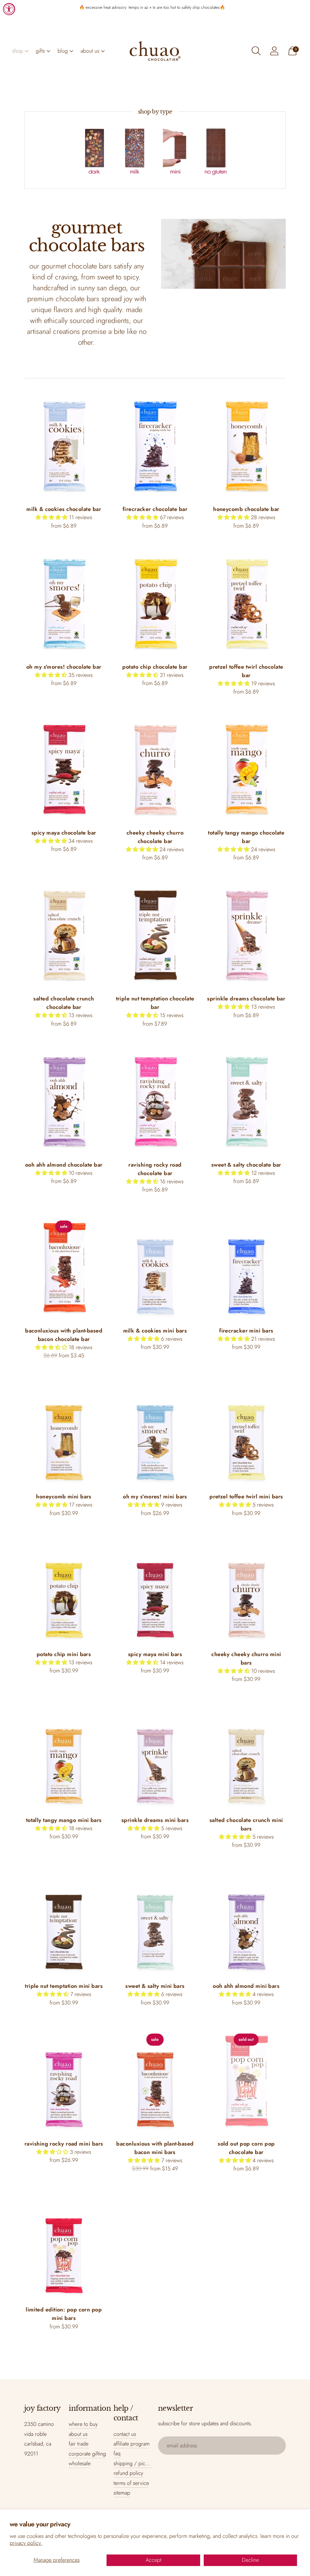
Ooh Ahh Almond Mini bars (246, 1986)
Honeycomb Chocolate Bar (246, 509)
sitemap (122, 2493)
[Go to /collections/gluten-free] (216, 150)
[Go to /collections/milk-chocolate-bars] (135, 150)
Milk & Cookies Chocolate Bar (64, 509)
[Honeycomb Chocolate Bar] (246, 443)
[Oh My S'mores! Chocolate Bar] (64, 601)
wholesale (80, 2463)
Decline (250, 2560)
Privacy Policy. (26, 2543)
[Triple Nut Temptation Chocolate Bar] (155, 933)
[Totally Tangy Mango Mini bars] (64, 1754)
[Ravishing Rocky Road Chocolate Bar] (155, 1099)
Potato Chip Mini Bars (64, 1654)
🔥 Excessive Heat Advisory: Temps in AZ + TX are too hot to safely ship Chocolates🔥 (152, 7)
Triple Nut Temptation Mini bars (64, 1986)
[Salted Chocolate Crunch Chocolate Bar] (64, 933)
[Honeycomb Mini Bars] (64, 1431)
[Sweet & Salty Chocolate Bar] (246, 1099)
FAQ (117, 2453)
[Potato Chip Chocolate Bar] (155, 601)
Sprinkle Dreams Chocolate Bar (246, 999)
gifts (40, 51)
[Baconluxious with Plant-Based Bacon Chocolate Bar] (64, 1265)
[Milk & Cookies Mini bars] (155, 1265)
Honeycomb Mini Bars (64, 1497)
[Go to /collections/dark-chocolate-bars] (94, 150)
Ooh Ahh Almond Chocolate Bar (64, 1165)
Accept (153, 2560)
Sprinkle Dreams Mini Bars (155, 1820)
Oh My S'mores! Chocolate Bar (64, 667)
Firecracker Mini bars (246, 1331)
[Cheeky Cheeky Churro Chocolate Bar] (155, 767)
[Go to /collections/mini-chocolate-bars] (175, 150)
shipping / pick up (134, 2463)
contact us (125, 2434)
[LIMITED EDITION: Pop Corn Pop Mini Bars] (64, 2244)
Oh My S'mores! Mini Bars (155, 1497)
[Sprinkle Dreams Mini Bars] (155, 1754)
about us (90, 51)
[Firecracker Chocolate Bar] (155, 443)
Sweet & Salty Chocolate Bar (246, 1165)
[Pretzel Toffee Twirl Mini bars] (246, 1431)
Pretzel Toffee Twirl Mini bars (246, 1497)
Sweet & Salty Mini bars (155, 1986)
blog (63, 51)
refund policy (128, 2473)
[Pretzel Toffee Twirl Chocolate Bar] (246, 601)
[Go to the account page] (274, 51)
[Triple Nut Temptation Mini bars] (64, 1920)
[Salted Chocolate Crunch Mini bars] (246, 1754)
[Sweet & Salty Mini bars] (155, 1920)
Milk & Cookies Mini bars (155, 1331)
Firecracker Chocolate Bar (155, 509)
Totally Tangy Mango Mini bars (64, 1820)
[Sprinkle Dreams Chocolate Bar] (246, 933)
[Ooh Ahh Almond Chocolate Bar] (64, 1099)
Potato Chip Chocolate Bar (155, 667)
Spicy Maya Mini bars (155, 1654)
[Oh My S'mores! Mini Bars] (155, 1431)
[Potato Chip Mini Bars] (64, 1589)
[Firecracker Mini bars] (246, 1265)
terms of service (131, 2483)
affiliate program (132, 2444)
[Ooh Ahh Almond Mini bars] (246, 1920)
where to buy (83, 2424)
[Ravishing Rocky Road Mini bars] (64, 2078)
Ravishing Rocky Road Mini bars (64, 2144)
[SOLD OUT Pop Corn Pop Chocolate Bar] (246, 2078)
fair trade (79, 2444)
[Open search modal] (256, 51)
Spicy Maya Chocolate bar (64, 833)
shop (18, 51)
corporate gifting (87, 2454)
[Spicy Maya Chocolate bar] (64, 767)
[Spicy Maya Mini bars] (155, 1589)
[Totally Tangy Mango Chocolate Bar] (246, 767)
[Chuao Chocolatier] (155, 51)
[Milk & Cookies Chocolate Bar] (64, 443)
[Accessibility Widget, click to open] (9, 9)
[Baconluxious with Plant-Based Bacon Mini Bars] (155, 2078)
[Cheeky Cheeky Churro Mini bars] (246, 1589)
